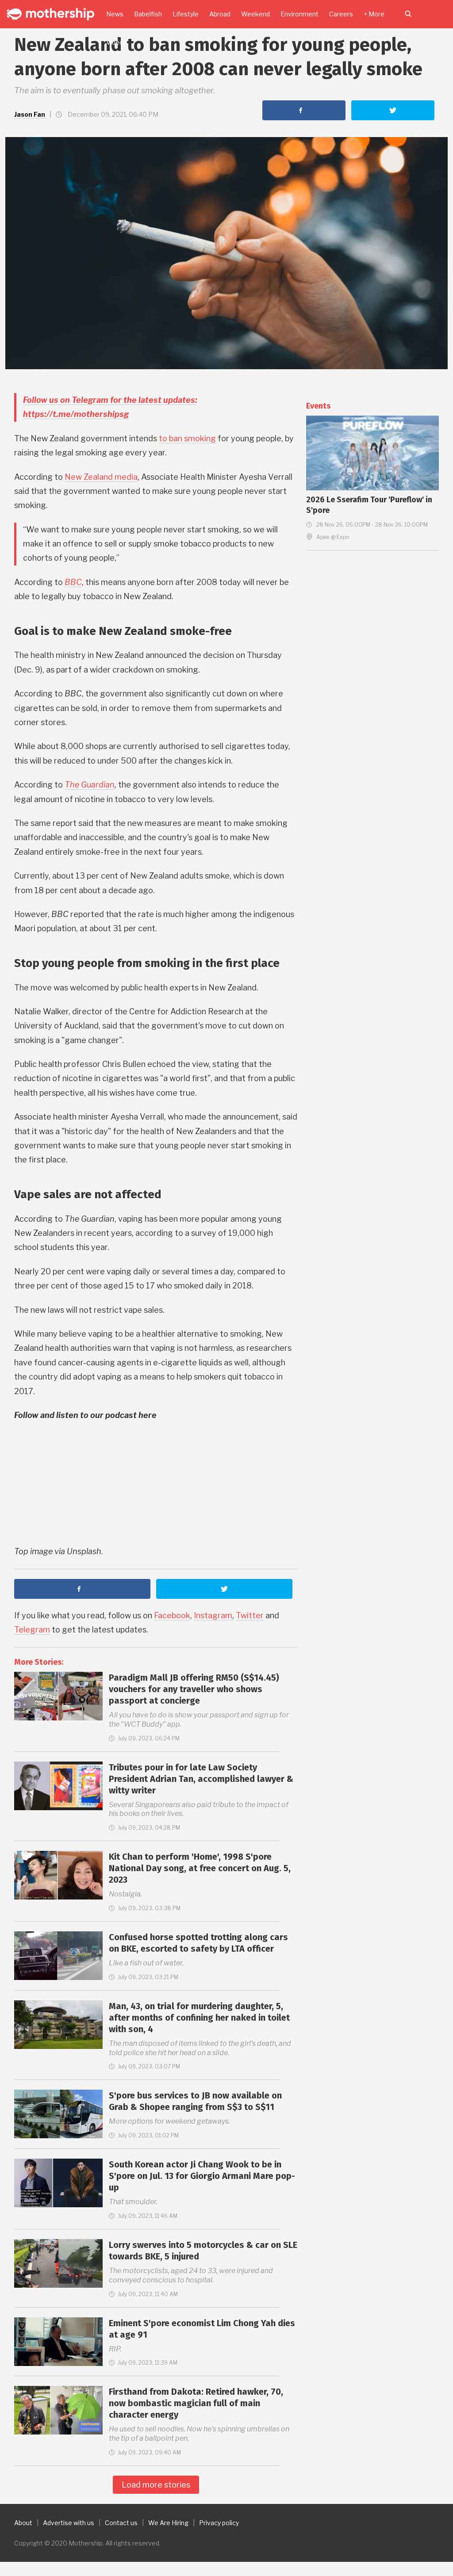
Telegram (32, 1630)
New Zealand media (101, 477)
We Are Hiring (168, 2523)
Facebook (172, 1615)
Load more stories (156, 2485)
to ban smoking (187, 438)
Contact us (121, 2523)
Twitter (250, 1615)
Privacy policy (219, 2523)
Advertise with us (69, 2523)
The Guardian (90, 785)
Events (318, 406)
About (23, 2523)
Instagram (213, 1615)
